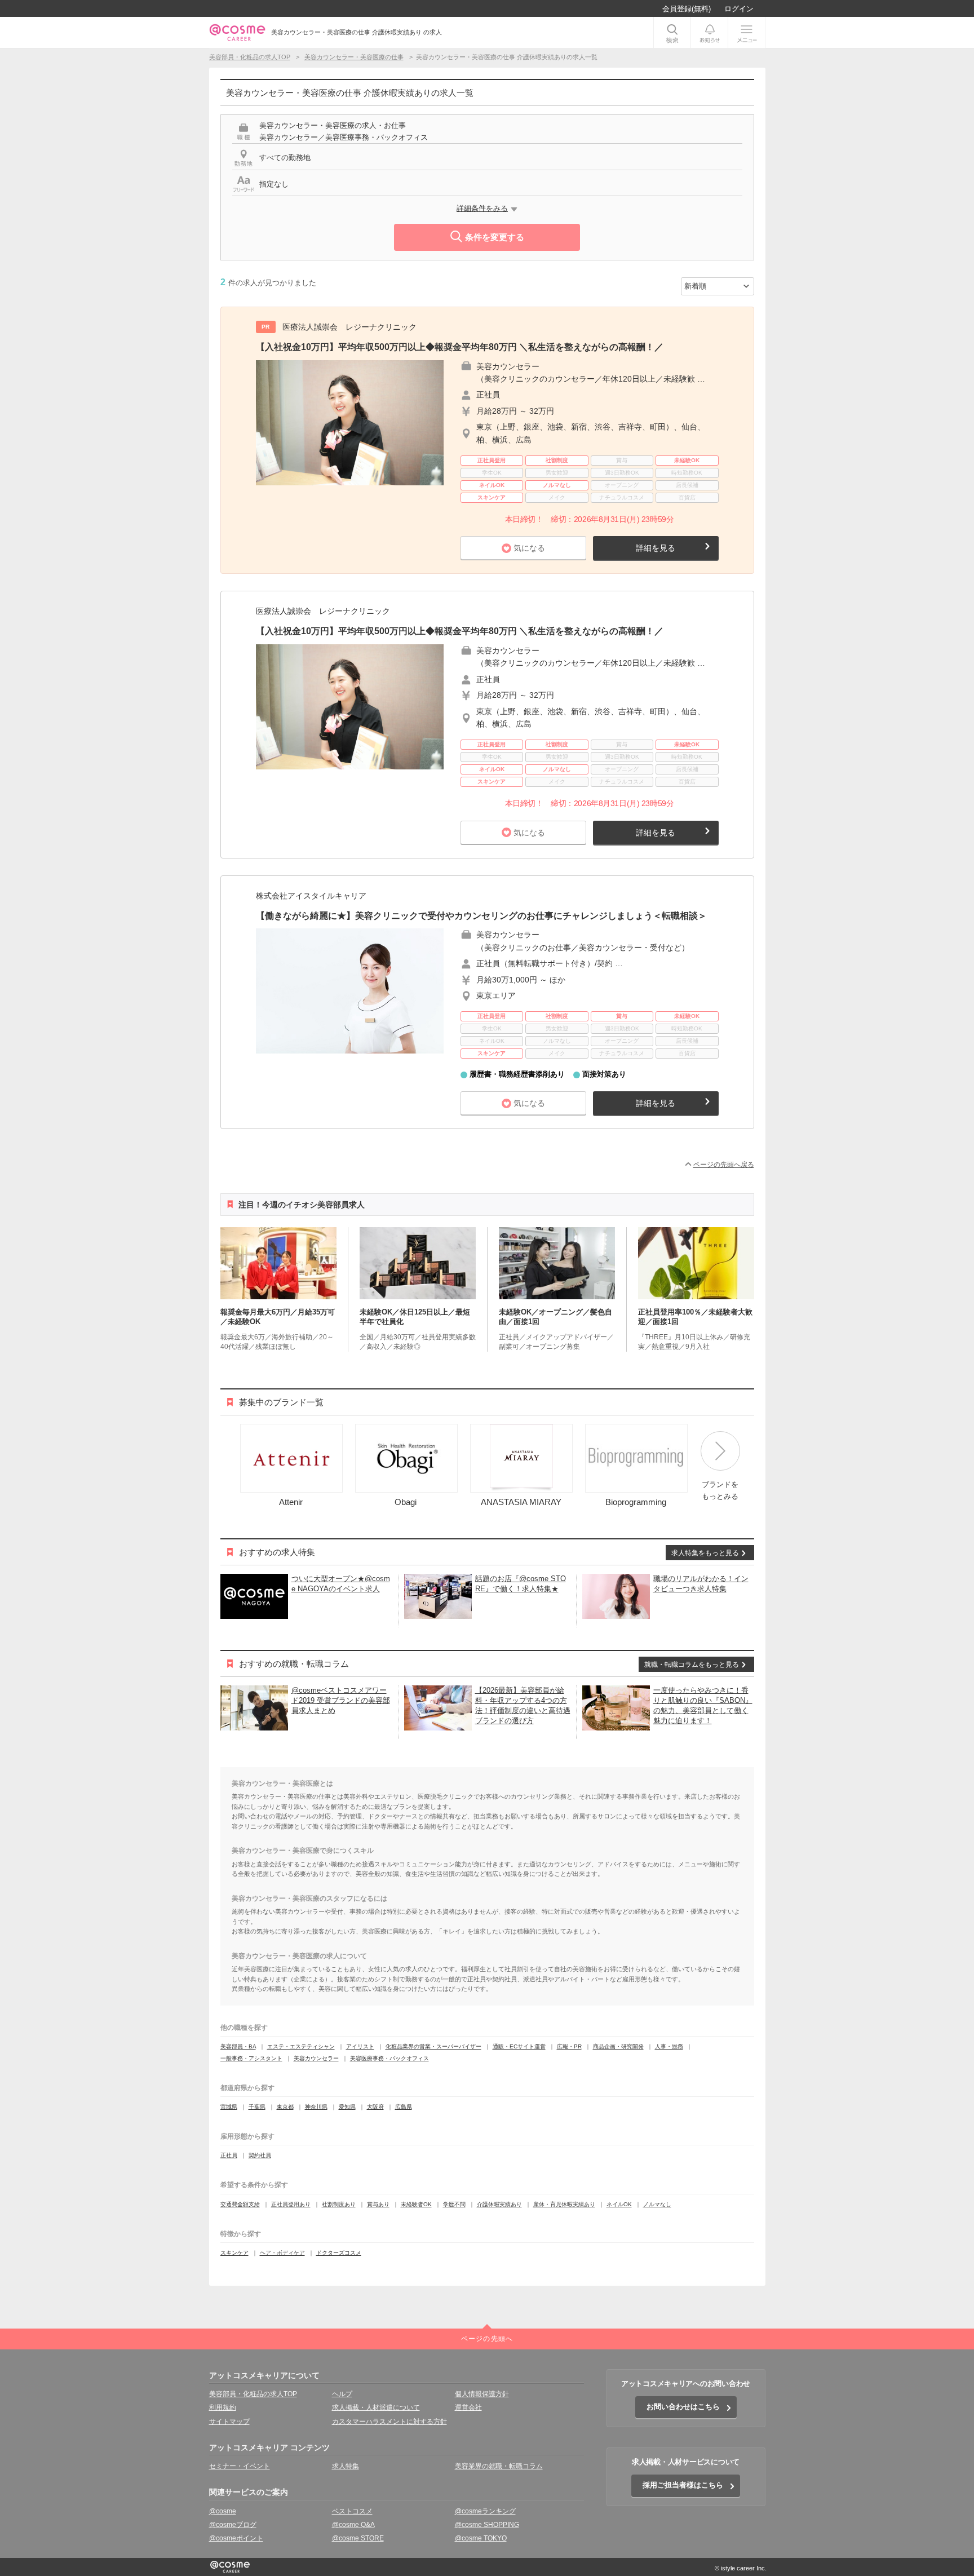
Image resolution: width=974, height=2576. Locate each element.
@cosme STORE (358, 2538)
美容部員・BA (238, 2046)
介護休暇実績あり (499, 2204)
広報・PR (569, 2046)
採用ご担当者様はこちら (683, 2485)
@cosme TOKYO (481, 2538)
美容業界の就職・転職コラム (499, 2466)
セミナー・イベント (240, 2466)
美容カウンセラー (316, 2058)
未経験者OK (416, 2204)
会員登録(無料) (687, 9)
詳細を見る (656, 548)
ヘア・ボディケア (282, 2253)
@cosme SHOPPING (487, 2525)
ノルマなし (657, 2204)
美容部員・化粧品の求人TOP (253, 2394)
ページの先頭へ (487, 2339)
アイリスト (360, 2046)
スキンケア (234, 2253)
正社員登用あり (291, 2204)
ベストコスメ (352, 2511)
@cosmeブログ (233, 2525)
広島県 (404, 2107)
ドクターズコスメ (339, 2253)
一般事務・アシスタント (251, 2058)
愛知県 (347, 2107)
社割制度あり (339, 2204)
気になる (529, 548)
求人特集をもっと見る (705, 1553)
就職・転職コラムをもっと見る (692, 1665)
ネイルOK (619, 2204)
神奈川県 (316, 2107)
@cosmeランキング (485, 2511)
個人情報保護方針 (482, 2394)
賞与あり (378, 2204)
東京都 (285, 2107)
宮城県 (229, 2107)
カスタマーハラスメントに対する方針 (389, 2422)
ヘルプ (342, 2394)
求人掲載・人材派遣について (376, 2407)
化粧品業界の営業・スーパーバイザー (433, 2046)
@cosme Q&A (353, 2525)
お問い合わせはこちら (683, 2407)
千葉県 (257, 2107)
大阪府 (375, 2107)
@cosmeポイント (236, 2538)
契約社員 (260, 2155)
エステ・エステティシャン (301, 2046)
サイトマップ (229, 2422)
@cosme (223, 2511)
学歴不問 (454, 2204)
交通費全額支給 (240, 2204)
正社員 (229, 2155)
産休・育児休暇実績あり (564, 2204)
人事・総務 (669, 2046)
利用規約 (223, 2407)
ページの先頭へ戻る (724, 1165)
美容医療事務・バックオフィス (389, 2058)
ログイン (739, 9)
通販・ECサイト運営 (519, 2046)
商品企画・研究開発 (618, 2046)
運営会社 (468, 2407)
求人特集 (346, 2466)
